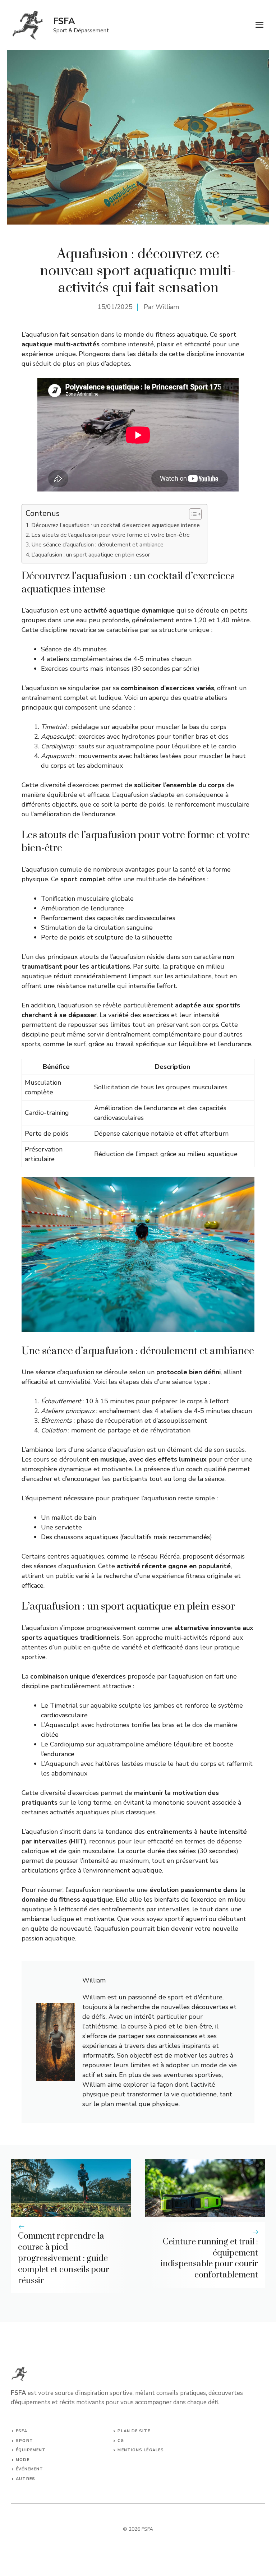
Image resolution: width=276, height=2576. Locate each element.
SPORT (24, 2441)
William (167, 307)
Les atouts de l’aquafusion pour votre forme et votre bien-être (111, 535)
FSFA (64, 21)
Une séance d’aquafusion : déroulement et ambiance (97, 545)
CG (121, 2441)
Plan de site (134, 2431)
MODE (22, 2460)
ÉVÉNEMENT (29, 2469)
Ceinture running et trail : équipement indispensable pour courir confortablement (209, 2258)
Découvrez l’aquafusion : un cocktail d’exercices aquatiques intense (116, 525)
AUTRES (26, 2479)
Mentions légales (141, 2450)
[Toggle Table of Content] (192, 514)
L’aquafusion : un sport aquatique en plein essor (91, 555)
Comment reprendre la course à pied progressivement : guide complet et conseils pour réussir (64, 2258)
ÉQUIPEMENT (31, 2450)
